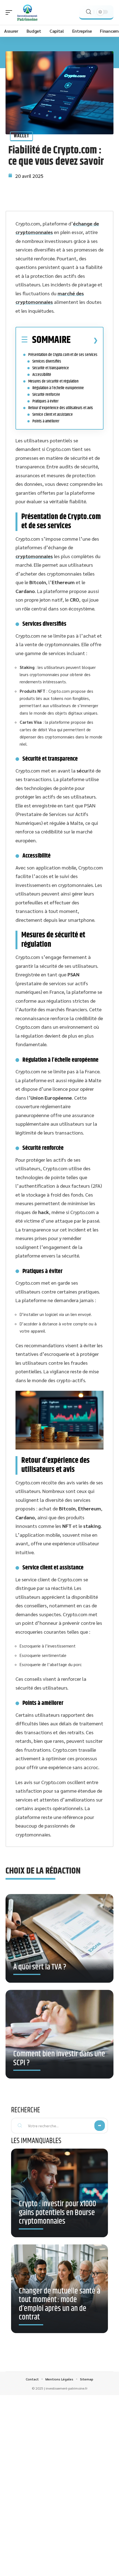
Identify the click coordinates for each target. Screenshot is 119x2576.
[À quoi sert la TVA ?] (59, 1943)
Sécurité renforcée (46, 395)
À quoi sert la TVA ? (40, 1967)
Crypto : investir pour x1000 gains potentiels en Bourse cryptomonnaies (57, 2213)
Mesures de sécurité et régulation (53, 381)
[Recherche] (89, 12)
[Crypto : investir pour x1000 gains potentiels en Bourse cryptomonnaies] (59, 2193)
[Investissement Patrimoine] (27, 12)
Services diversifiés (47, 361)
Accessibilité (42, 375)
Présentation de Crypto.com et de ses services (63, 355)
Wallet (21, 136)
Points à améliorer (46, 421)
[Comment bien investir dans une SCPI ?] (59, 2039)
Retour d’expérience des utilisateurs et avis (61, 408)
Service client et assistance (53, 415)
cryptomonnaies (34, 556)
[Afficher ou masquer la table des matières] (84, 340)
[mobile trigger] (10, 12)
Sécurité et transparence (51, 368)
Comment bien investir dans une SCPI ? (59, 2059)
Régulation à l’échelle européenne (58, 388)
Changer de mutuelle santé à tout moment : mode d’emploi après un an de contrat (59, 2304)
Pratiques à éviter (45, 401)
